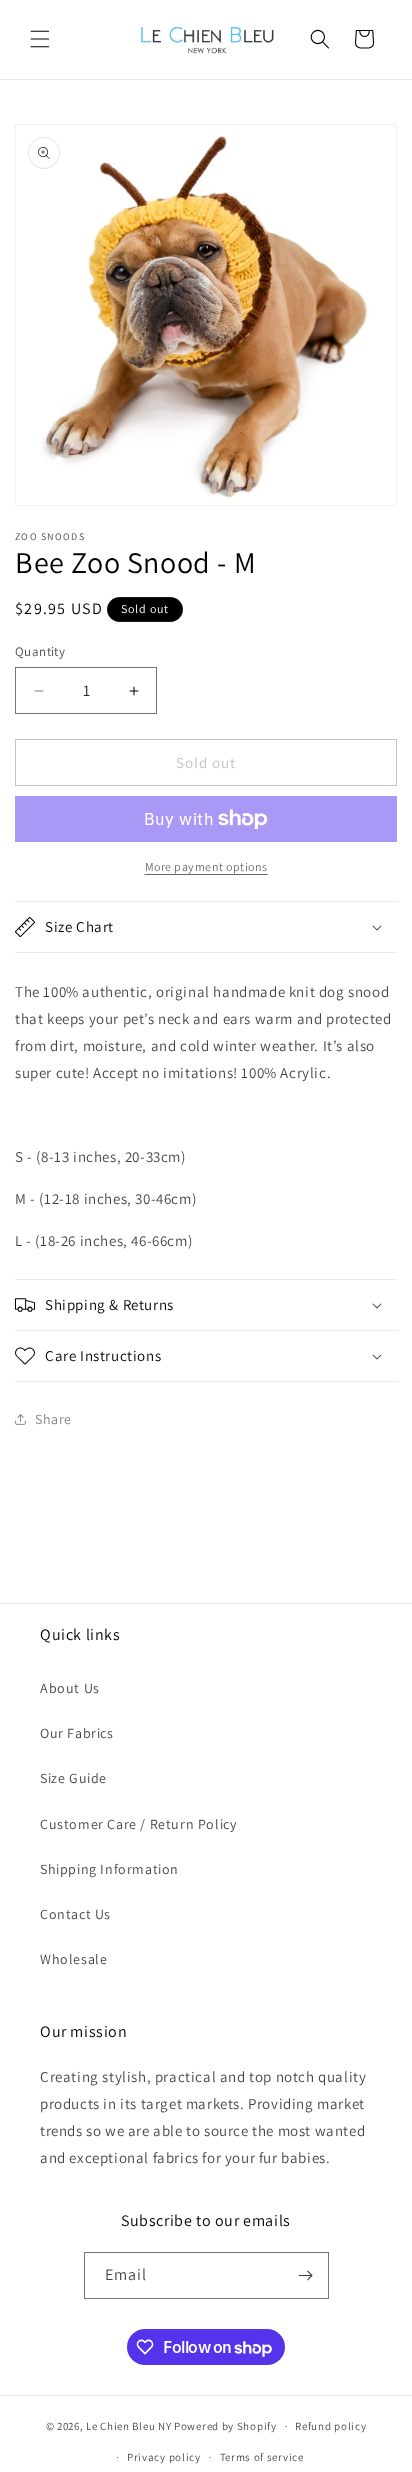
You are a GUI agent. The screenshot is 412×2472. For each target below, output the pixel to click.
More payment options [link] (206, 866)
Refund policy (330, 2426)
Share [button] (53, 1419)
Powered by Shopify (225, 2426)
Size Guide (73, 1778)
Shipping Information (109, 1869)
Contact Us (75, 1914)
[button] (40, 39)
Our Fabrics (77, 1733)
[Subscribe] (306, 2275)
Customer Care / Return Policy (138, 1824)
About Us (70, 1688)
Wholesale (73, 1959)
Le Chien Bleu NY (128, 2426)
